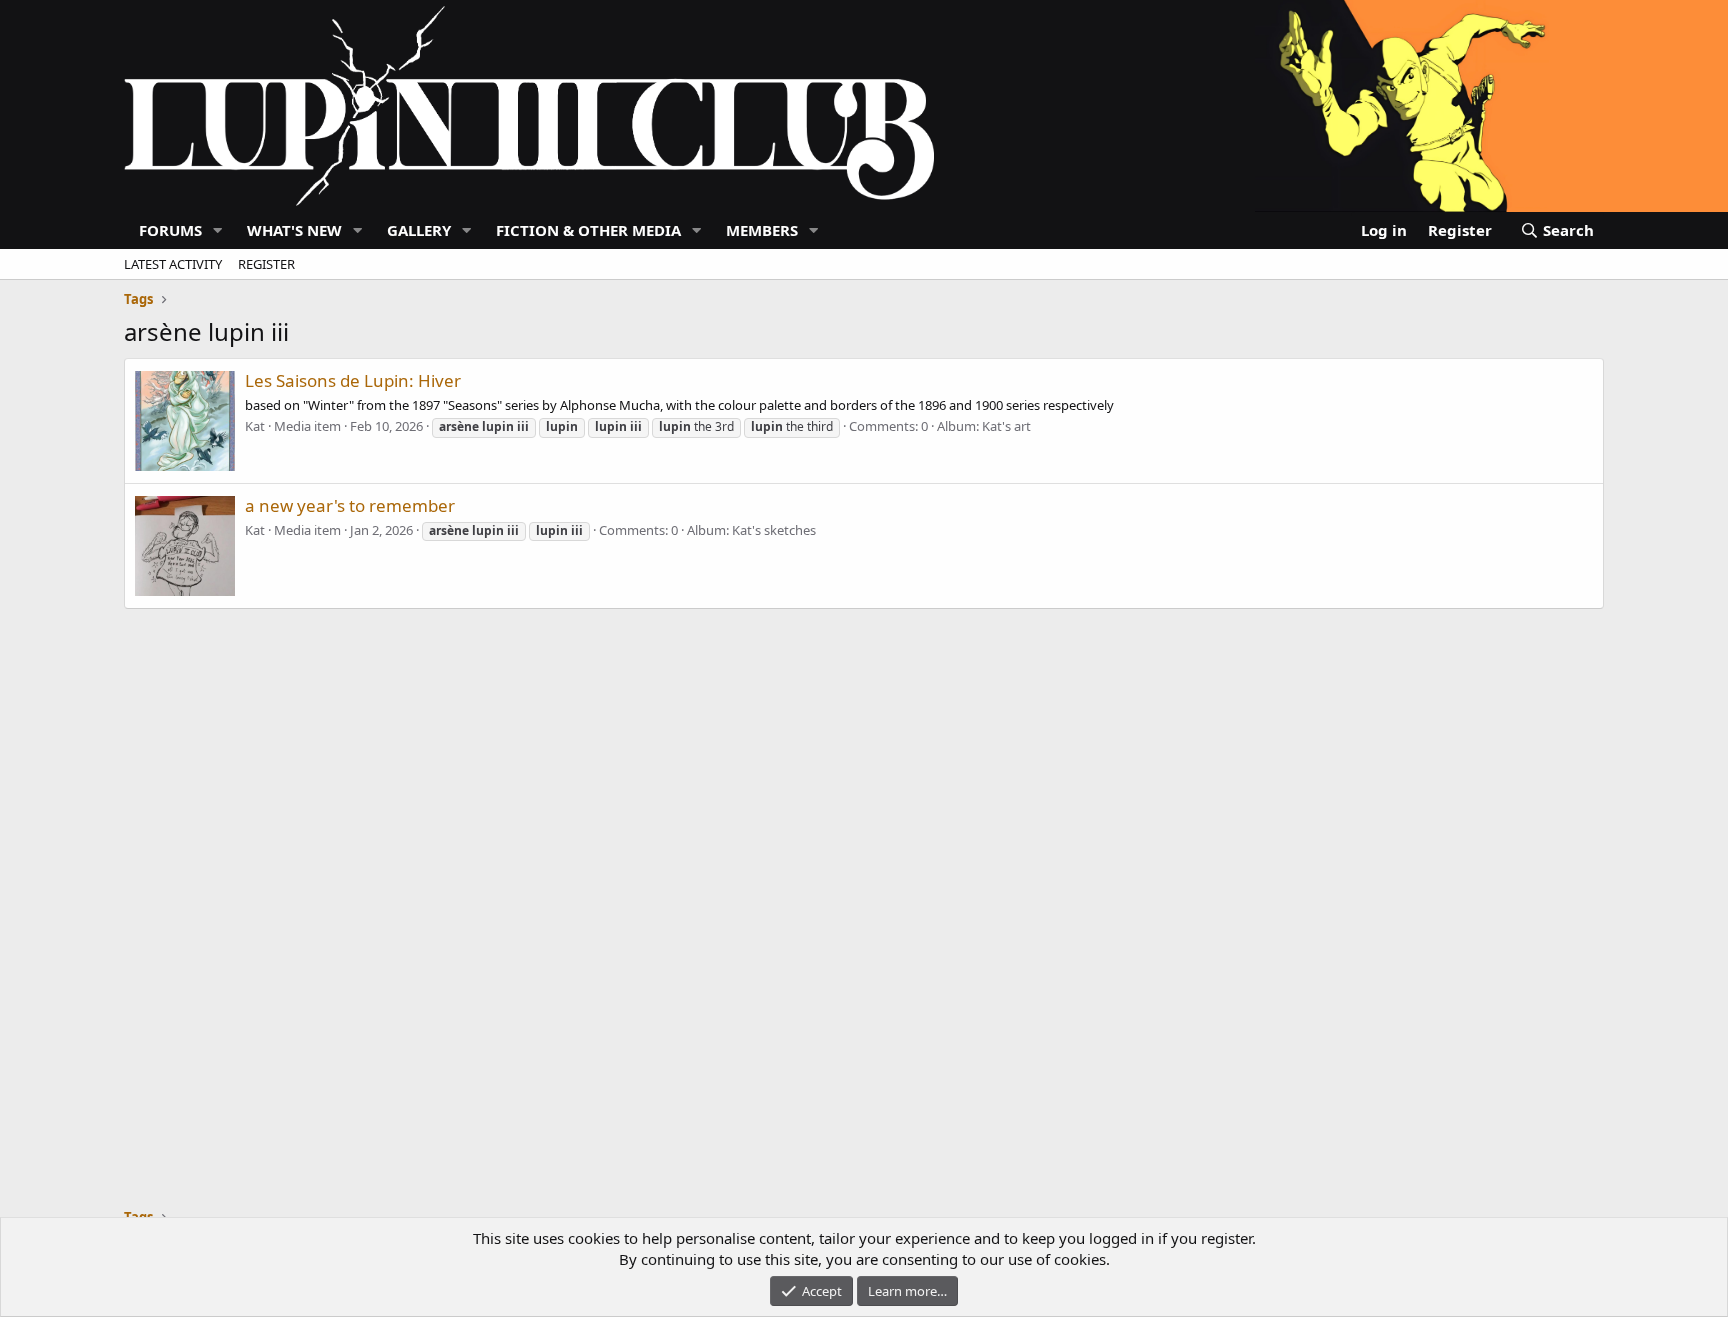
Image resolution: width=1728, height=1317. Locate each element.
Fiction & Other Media (588, 230)
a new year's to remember (350, 505)
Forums (170, 230)
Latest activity (173, 264)
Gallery (419, 230)
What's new (294, 230)
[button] (218, 230)
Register (266, 264)
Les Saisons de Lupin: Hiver (353, 380)
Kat (255, 426)
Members (762, 230)
